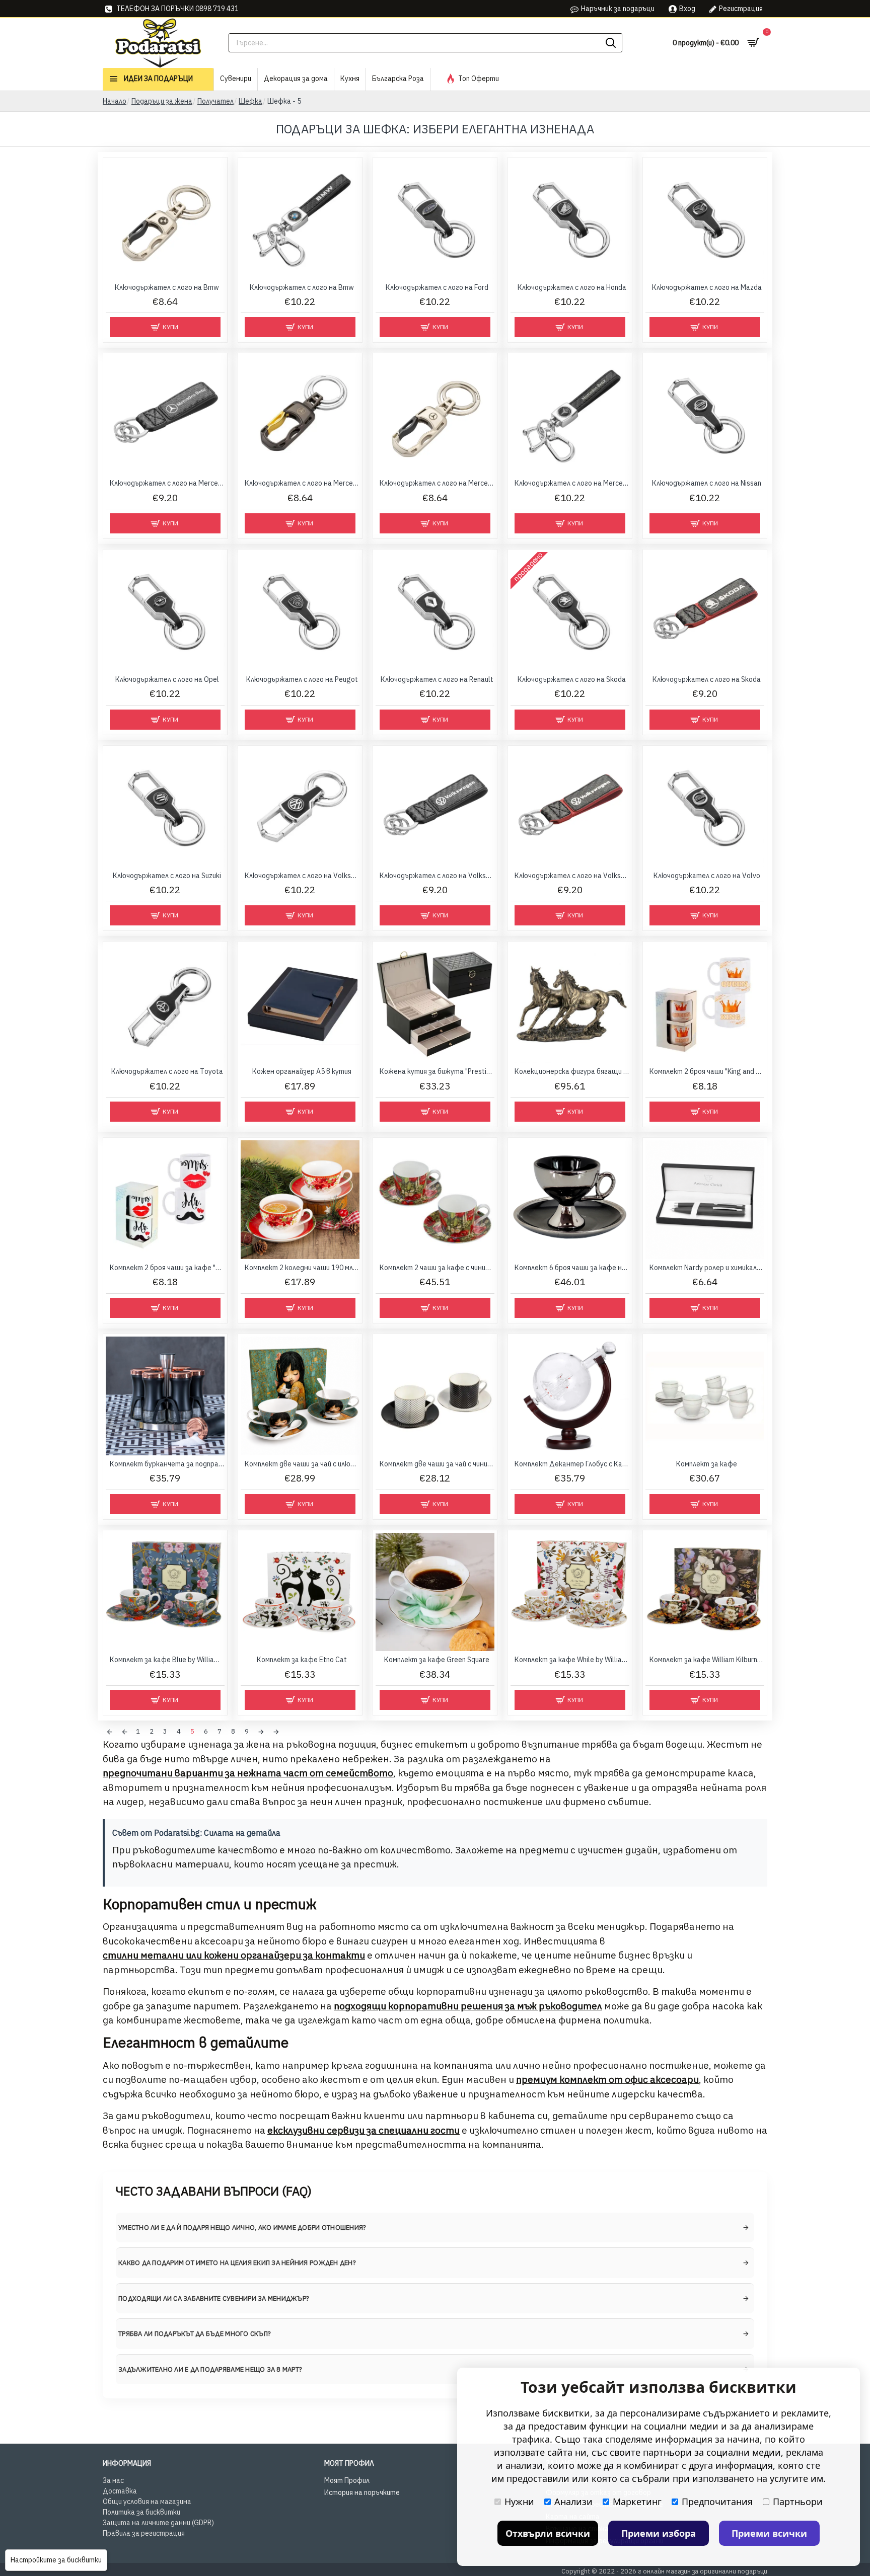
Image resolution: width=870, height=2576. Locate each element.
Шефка (250, 101)
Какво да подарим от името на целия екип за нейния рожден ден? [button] (237, 2263)
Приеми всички (769, 2533)
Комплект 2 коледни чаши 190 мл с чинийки (302, 1268)
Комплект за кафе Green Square (437, 1660)
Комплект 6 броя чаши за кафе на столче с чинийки (572, 1268)
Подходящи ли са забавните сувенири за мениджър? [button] (214, 2298)
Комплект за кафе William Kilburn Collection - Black (707, 1660)
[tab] (435, 2228)
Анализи (573, 2502)
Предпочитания (717, 2502)
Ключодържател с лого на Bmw (167, 287)
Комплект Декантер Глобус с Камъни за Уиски (572, 1464)
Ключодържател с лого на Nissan (707, 483)
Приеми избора (659, 2533)
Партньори (798, 2502)
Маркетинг (637, 2502)
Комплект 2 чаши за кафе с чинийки (437, 1268)
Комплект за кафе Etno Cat (302, 1660)
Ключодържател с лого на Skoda (572, 679)
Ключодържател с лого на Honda (572, 287)
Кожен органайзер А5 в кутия (302, 1071)
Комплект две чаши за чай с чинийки (437, 1464)
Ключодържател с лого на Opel (167, 679)
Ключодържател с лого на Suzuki (167, 876)
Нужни (519, 2502)
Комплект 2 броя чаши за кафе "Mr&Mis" (167, 1268)
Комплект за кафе (707, 1464)
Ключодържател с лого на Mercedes (167, 483)
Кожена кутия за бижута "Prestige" (437, 1071)
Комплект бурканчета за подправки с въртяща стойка (167, 1464)
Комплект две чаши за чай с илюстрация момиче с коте (302, 1464)
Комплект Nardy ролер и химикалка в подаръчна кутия (707, 1268)
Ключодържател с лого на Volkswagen (302, 876)
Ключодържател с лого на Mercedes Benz (572, 483)
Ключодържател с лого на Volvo (707, 876)
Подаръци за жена (162, 101)
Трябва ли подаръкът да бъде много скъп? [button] (195, 2334)
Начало (115, 101)
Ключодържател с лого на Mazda (707, 287)
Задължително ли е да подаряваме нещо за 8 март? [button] (210, 2369)
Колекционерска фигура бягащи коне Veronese (572, 1071)
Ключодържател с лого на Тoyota (167, 1071)
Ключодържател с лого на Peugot (302, 679)
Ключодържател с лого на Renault (437, 679)
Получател (215, 101)
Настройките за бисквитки (56, 2560)
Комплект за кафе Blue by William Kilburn (167, 1660)
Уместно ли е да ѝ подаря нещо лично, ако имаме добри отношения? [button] (242, 2228)
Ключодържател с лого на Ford (437, 287)
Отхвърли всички (548, 2533)
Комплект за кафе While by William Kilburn (572, 1660)
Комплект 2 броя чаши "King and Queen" (707, 1071)
